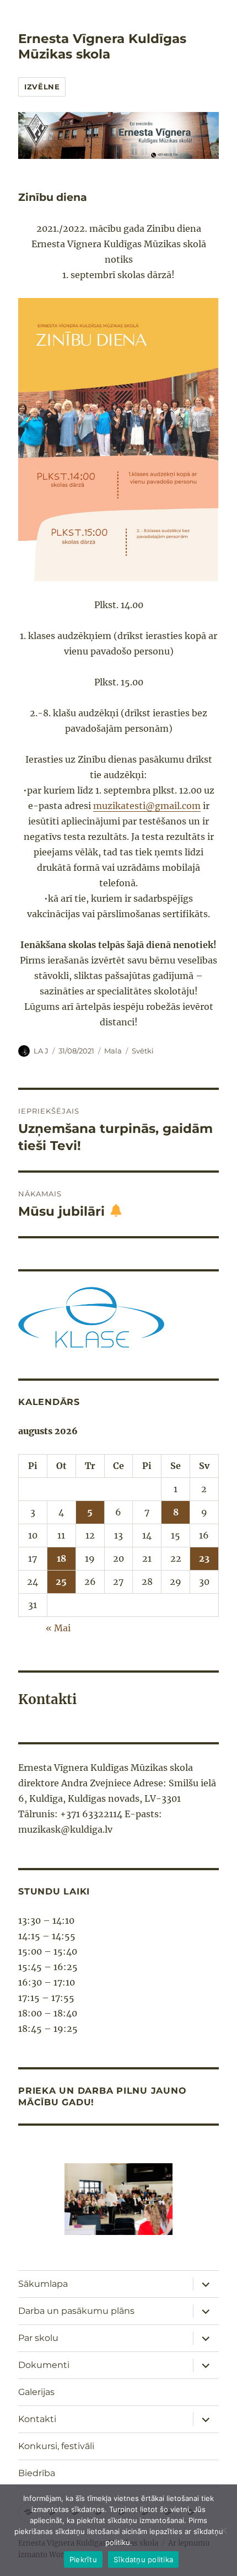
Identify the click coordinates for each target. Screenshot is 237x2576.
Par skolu (38, 2338)
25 (61, 1582)
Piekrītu (83, 2559)
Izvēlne (42, 87)
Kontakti (37, 2419)
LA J (41, 1051)
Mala (113, 1051)
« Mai (58, 1628)
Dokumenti (44, 2365)
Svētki (143, 1051)
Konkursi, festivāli (56, 2446)
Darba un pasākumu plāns (76, 2311)
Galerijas (36, 2392)
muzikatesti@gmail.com (147, 806)
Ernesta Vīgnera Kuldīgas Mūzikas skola (102, 46)
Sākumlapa (43, 2284)
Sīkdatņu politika (143, 2559)
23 (204, 1558)
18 (61, 1558)
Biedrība (37, 2473)
